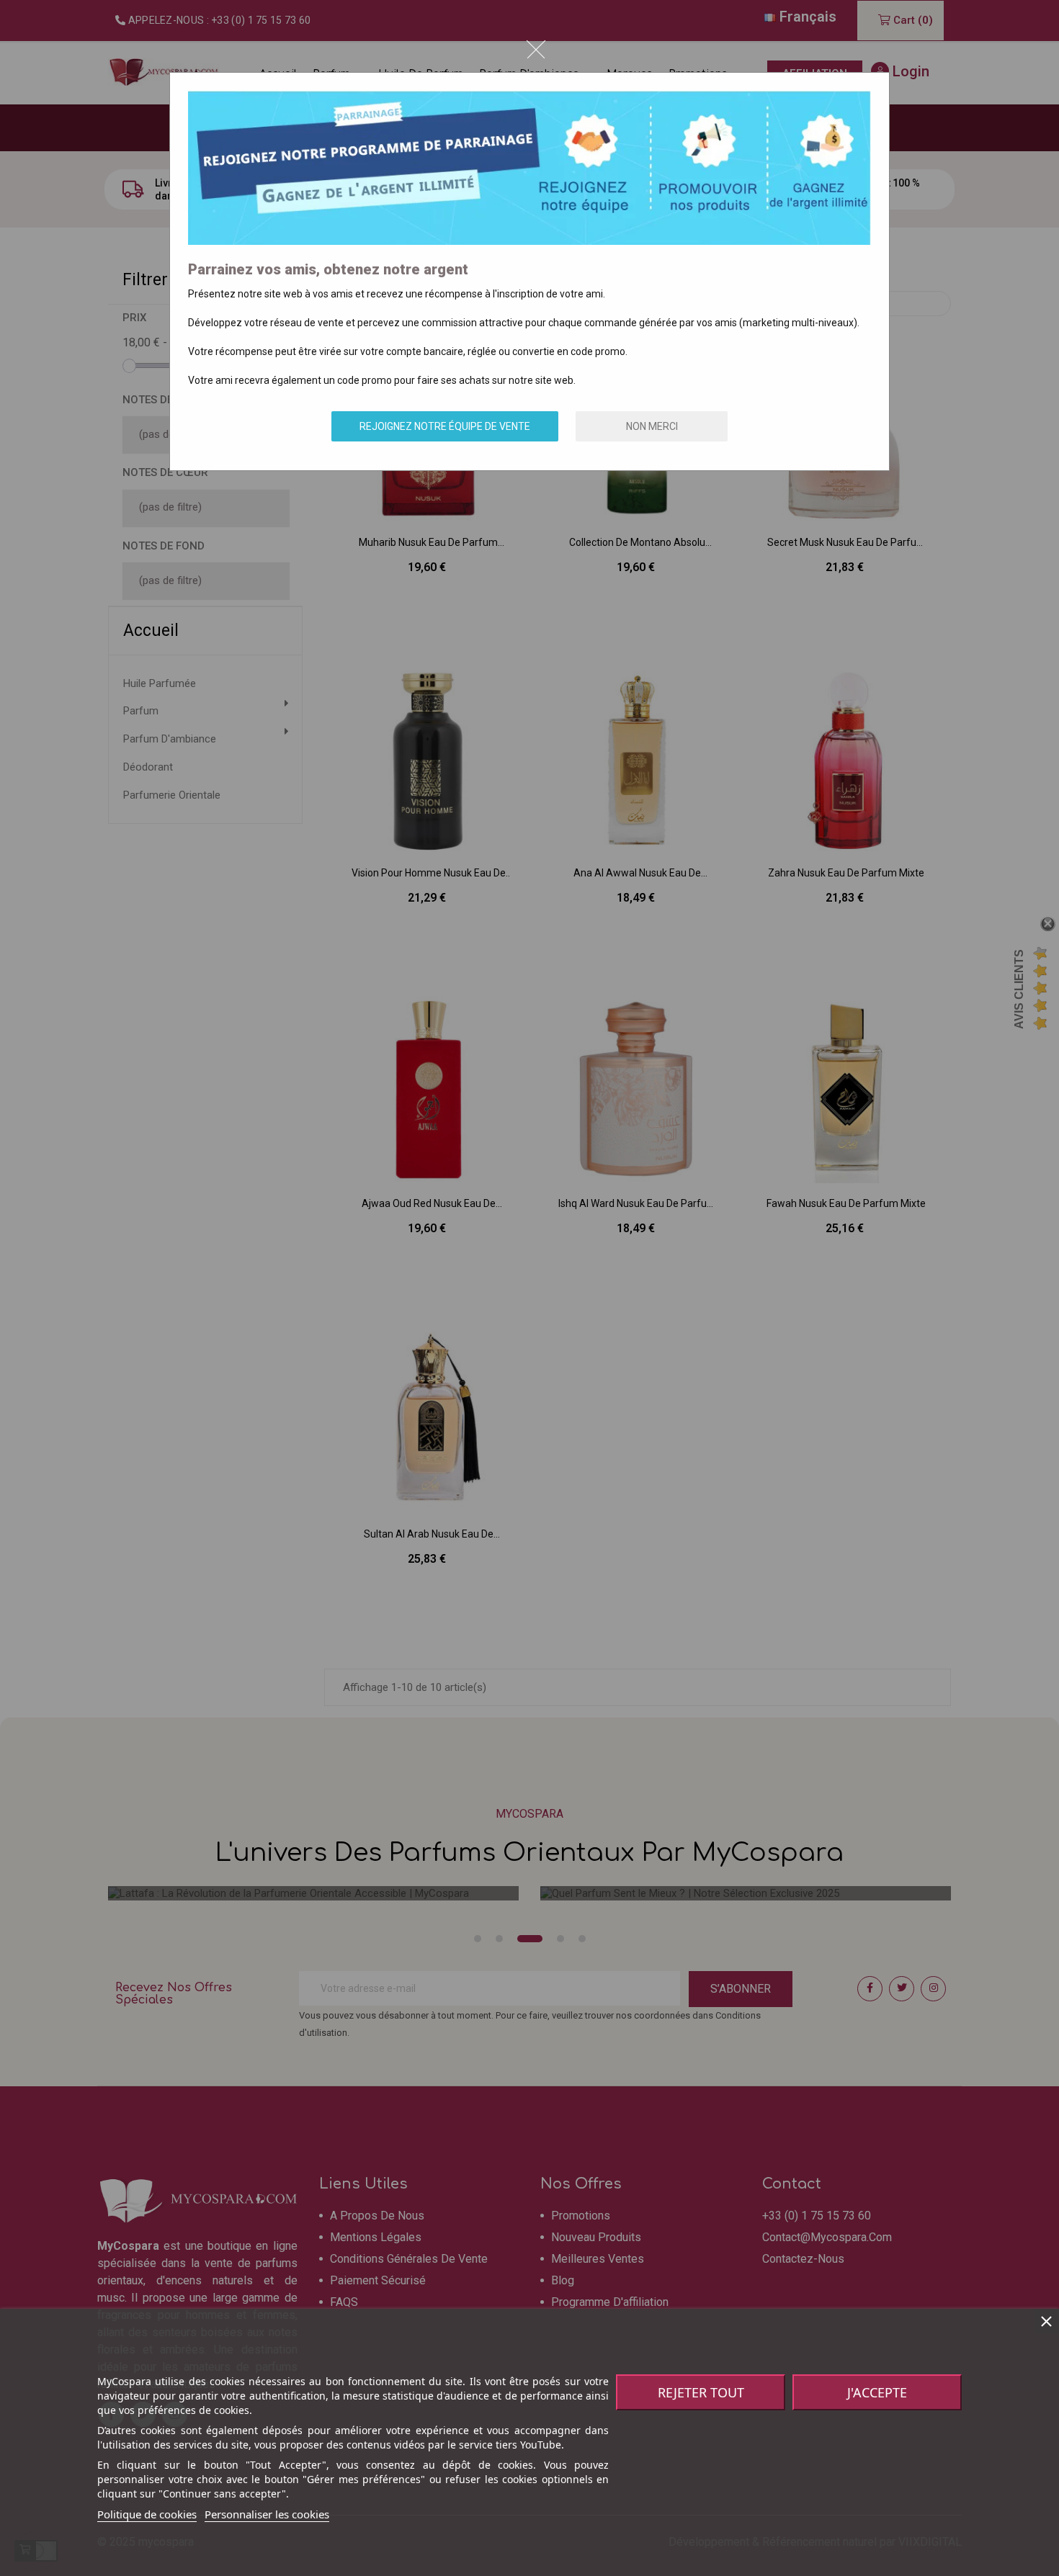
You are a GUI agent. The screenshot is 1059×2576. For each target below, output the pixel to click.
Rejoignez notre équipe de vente (445, 426)
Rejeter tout (701, 2392)
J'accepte (877, 2392)
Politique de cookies (147, 2514)
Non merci (652, 426)
